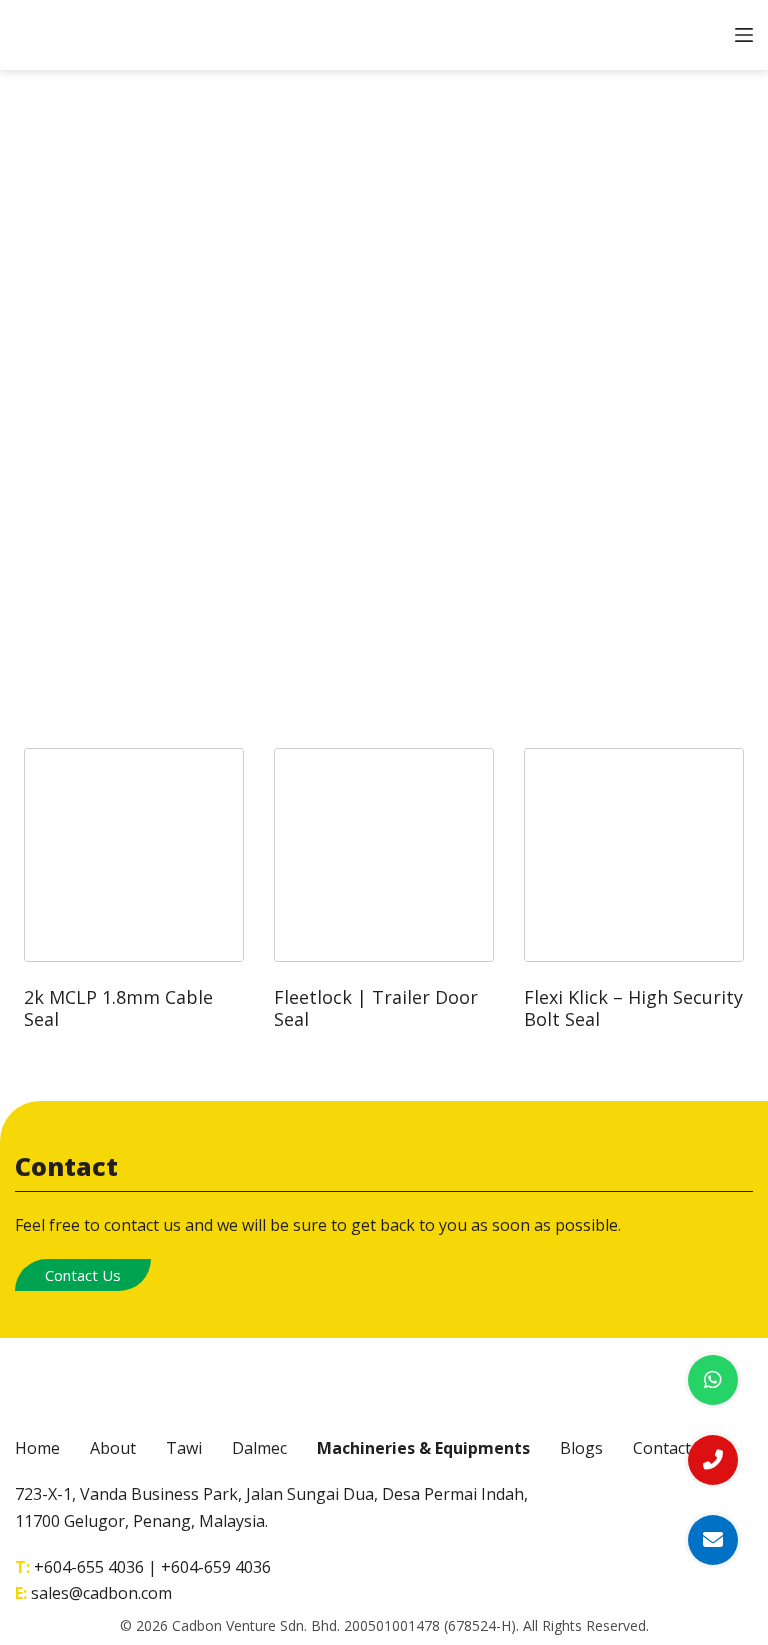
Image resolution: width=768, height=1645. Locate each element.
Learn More (134, 747)
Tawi (184, 1448)
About (113, 1448)
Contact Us (83, 1275)
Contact (662, 1448)
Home (37, 1448)
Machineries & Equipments (423, 1448)
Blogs (581, 1448)
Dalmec (259, 1448)
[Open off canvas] (744, 35)
